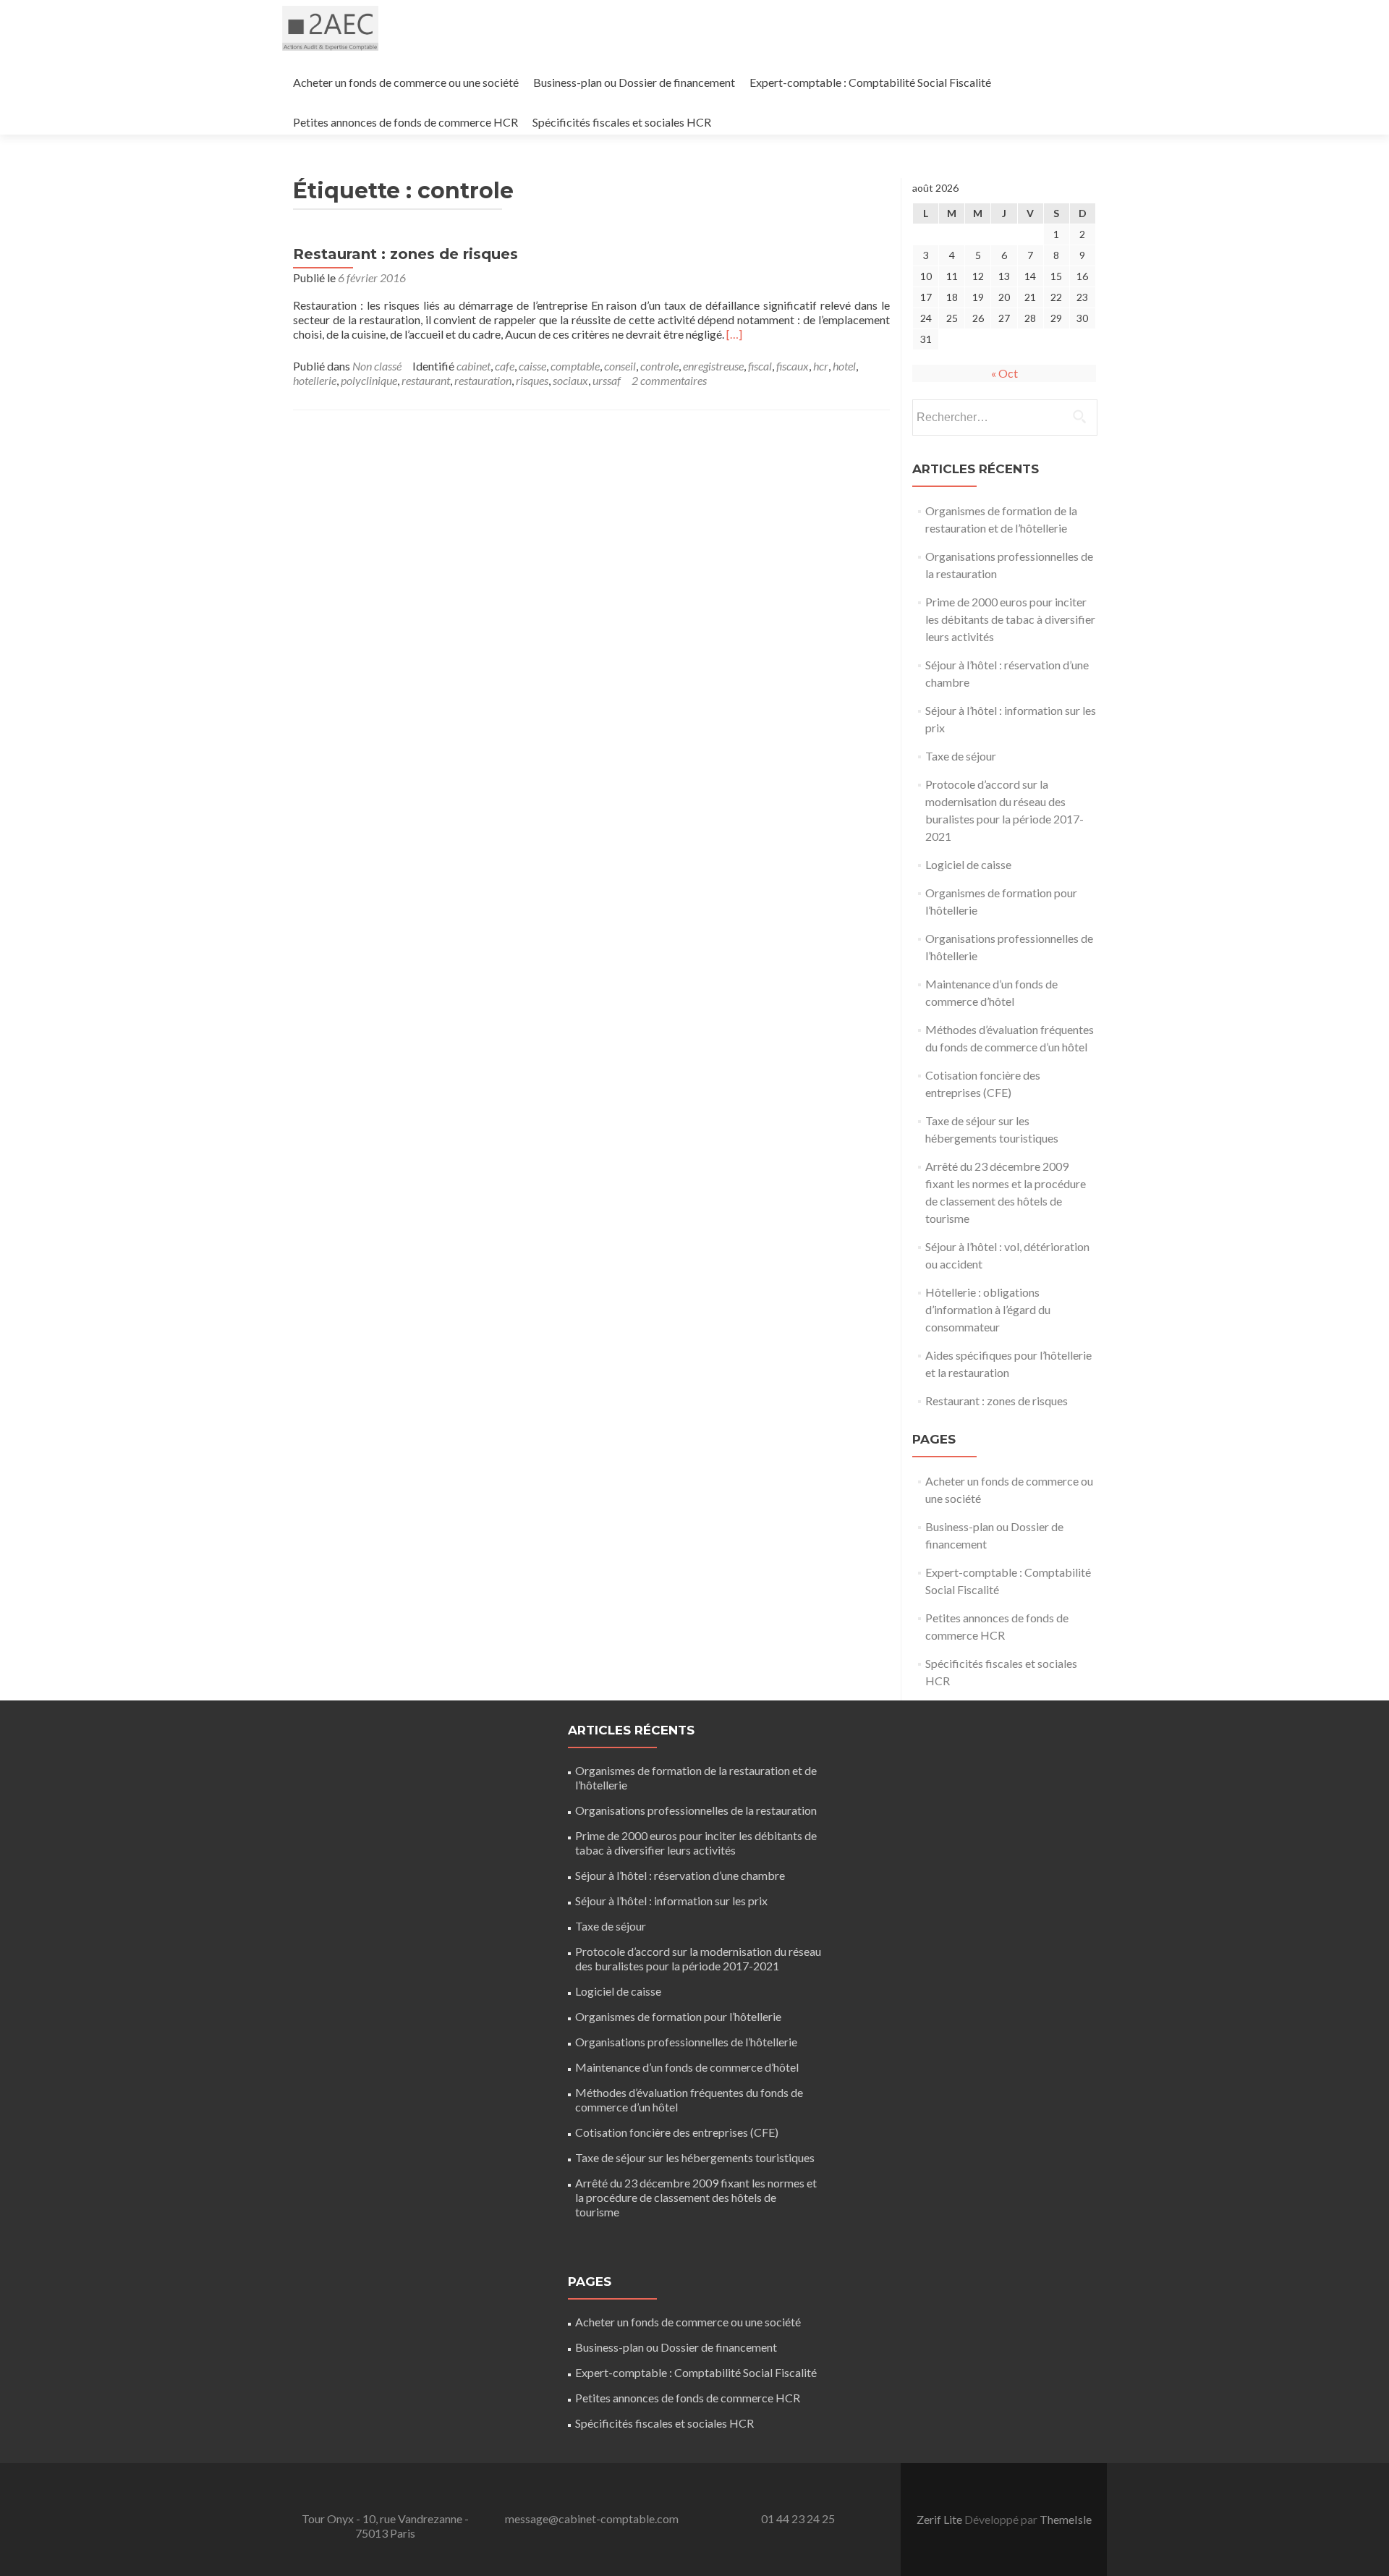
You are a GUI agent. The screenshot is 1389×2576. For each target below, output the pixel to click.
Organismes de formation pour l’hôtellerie (678, 2016)
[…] (734, 334)
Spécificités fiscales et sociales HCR (622, 122)
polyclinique (369, 380)
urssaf (607, 380)
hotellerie (315, 380)
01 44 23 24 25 (798, 2518)
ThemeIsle (1066, 2519)
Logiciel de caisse (968, 864)
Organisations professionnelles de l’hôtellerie (686, 2042)
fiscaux (793, 366)
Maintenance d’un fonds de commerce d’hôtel (687, 2067)
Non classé (377, 366)
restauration (483, 380)
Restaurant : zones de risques (405, 254)
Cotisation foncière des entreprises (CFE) (677, 2132)
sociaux (570, 380)
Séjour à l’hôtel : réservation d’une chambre (680, 1875)
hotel (844, 366)
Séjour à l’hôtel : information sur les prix (671, 1901)
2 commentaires (669, 380)
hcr (821, 366)
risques (532, 380)
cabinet (473, 366)
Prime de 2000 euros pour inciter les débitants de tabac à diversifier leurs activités (1010, 619)
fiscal (760, 366)
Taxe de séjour (961, 756)
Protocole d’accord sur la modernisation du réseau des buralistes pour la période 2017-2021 (698, 1958)
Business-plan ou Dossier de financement (634, 82)
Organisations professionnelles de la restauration (696, 1810)
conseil (620, 366)
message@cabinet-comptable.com (592, 2518)
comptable (575, 366)
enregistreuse (713, 366)
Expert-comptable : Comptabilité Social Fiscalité (870, 82)
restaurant (426, 380)
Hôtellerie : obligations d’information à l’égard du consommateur (988, 1309)
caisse (532, 366)
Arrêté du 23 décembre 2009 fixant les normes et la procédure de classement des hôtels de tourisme (696, 2197)
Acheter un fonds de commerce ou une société (406, 82)
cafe (505, 366)
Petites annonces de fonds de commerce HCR (405, 122)
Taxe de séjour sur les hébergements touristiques (695, 2157)
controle (659, 366)
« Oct (1004, 373)
